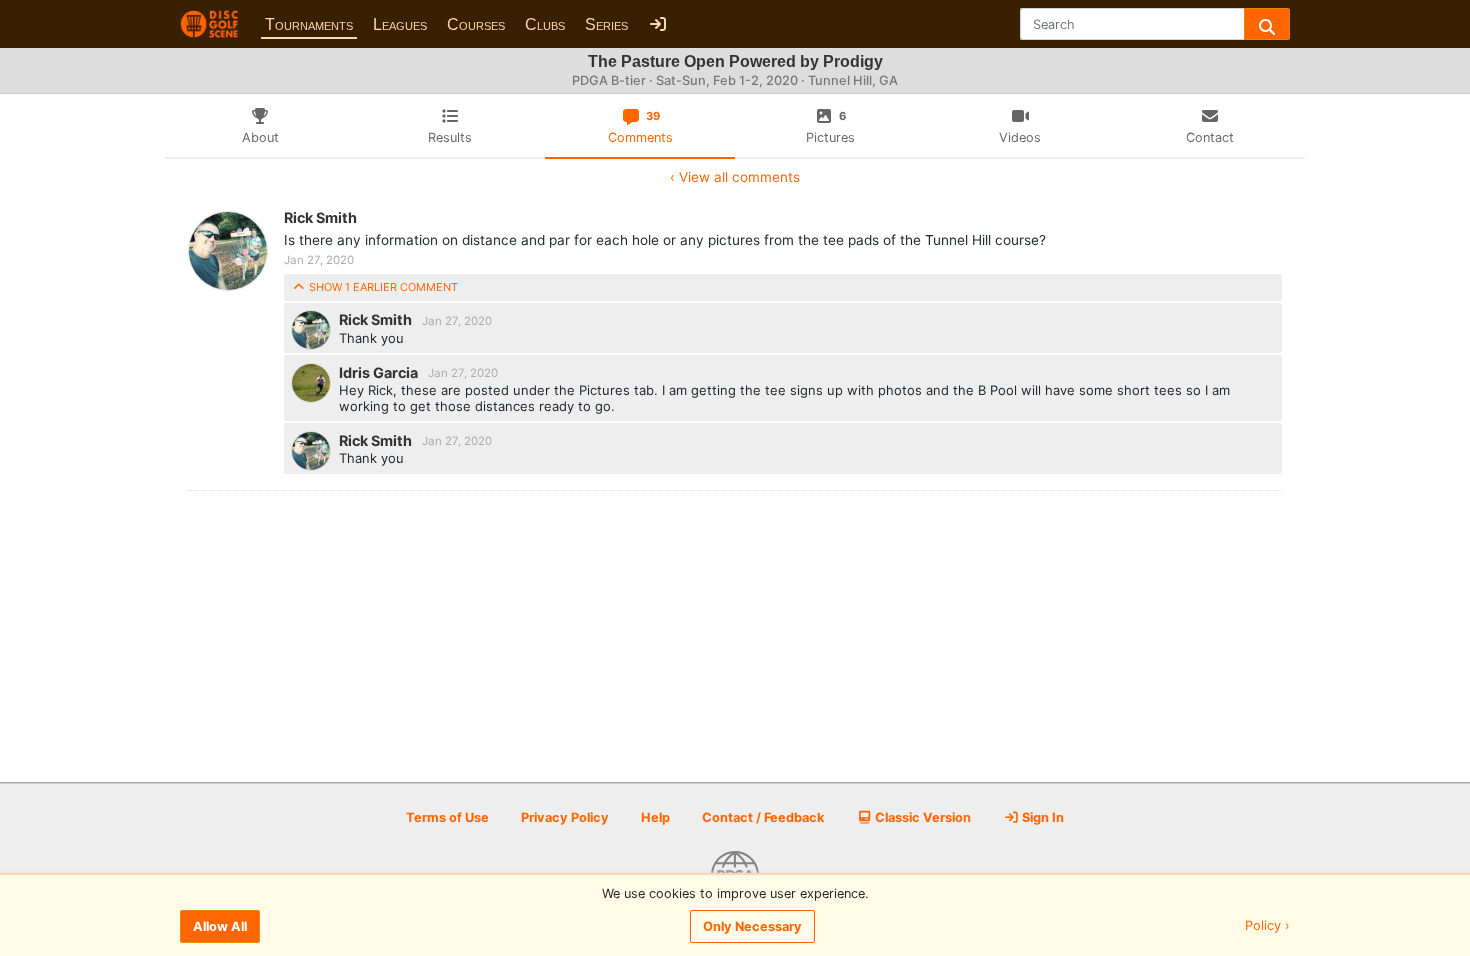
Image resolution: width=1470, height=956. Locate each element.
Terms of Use (447, 817)
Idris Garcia (380, 371)
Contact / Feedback (763, 817)
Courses (476, 24)
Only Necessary (752, 926)
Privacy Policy (565, 817)
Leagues (400, 24)
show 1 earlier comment (382, 287)
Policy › (1267, 926)
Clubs (545, 24)
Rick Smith (320, 217)
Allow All (220, 926)
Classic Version (921, 817)
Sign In (1041, 817)
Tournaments (309, 24)
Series (606, 24)
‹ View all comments (735, 177)
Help (655, 817)
